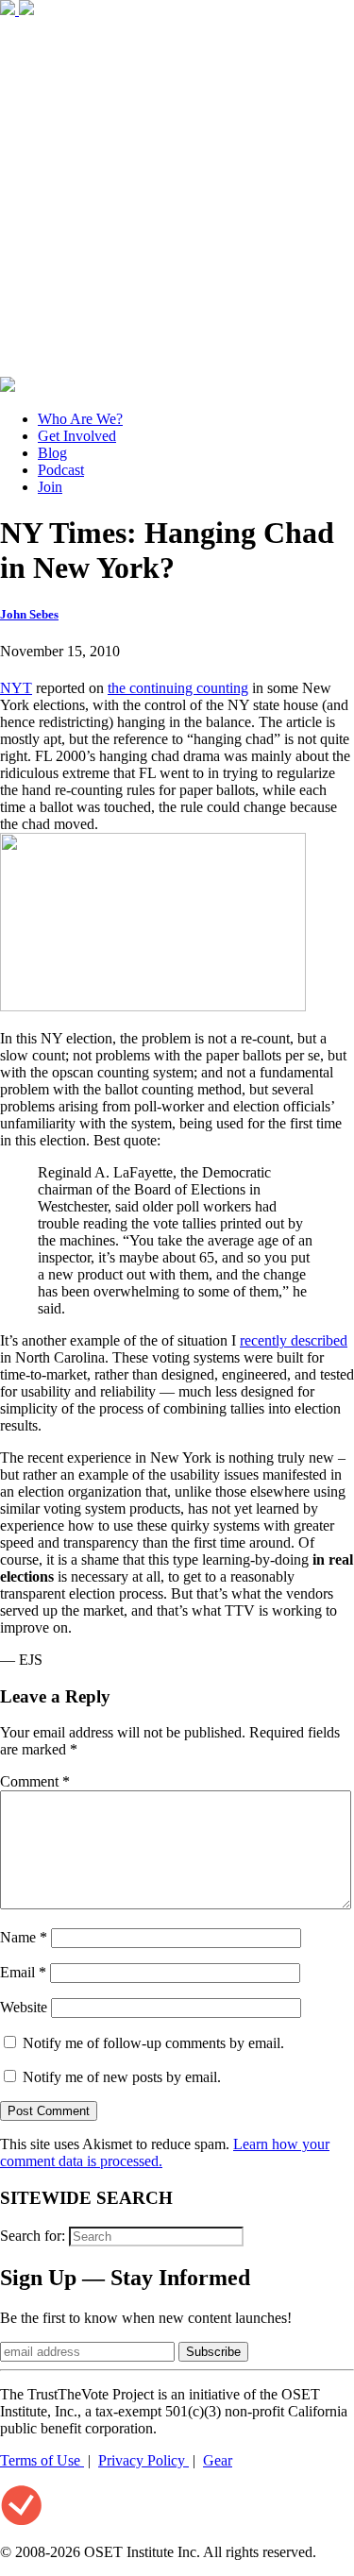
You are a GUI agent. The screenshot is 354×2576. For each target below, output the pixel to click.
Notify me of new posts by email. (122, 2077)
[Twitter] (26, 10)
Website (24, 2007)
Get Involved (77, 436)
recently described (294, 1340)
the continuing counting (178, 688)
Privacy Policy (143, 2460)
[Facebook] (9, 10)
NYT (16, 688)
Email (23, 1972)
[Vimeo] (8, 387)
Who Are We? (80, 419)
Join (50, 487)
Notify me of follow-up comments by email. (153, 2043)
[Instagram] (177, 368)
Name (24, 1937)
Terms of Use (42, 2460)
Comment (35, 1781)
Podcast (61, 470)
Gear (218, 2460)
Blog (52, 453)
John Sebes (29, 614)
